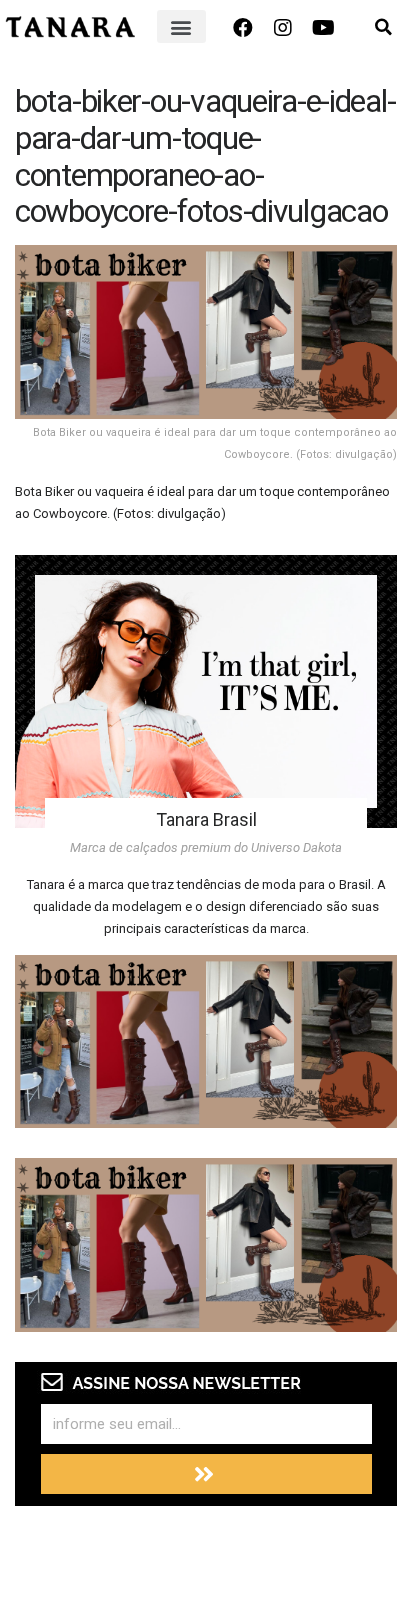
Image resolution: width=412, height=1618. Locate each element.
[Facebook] (243, 28)
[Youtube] (323, 28)
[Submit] (206, 1474)
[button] (181, 26)
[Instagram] (283, 28)
